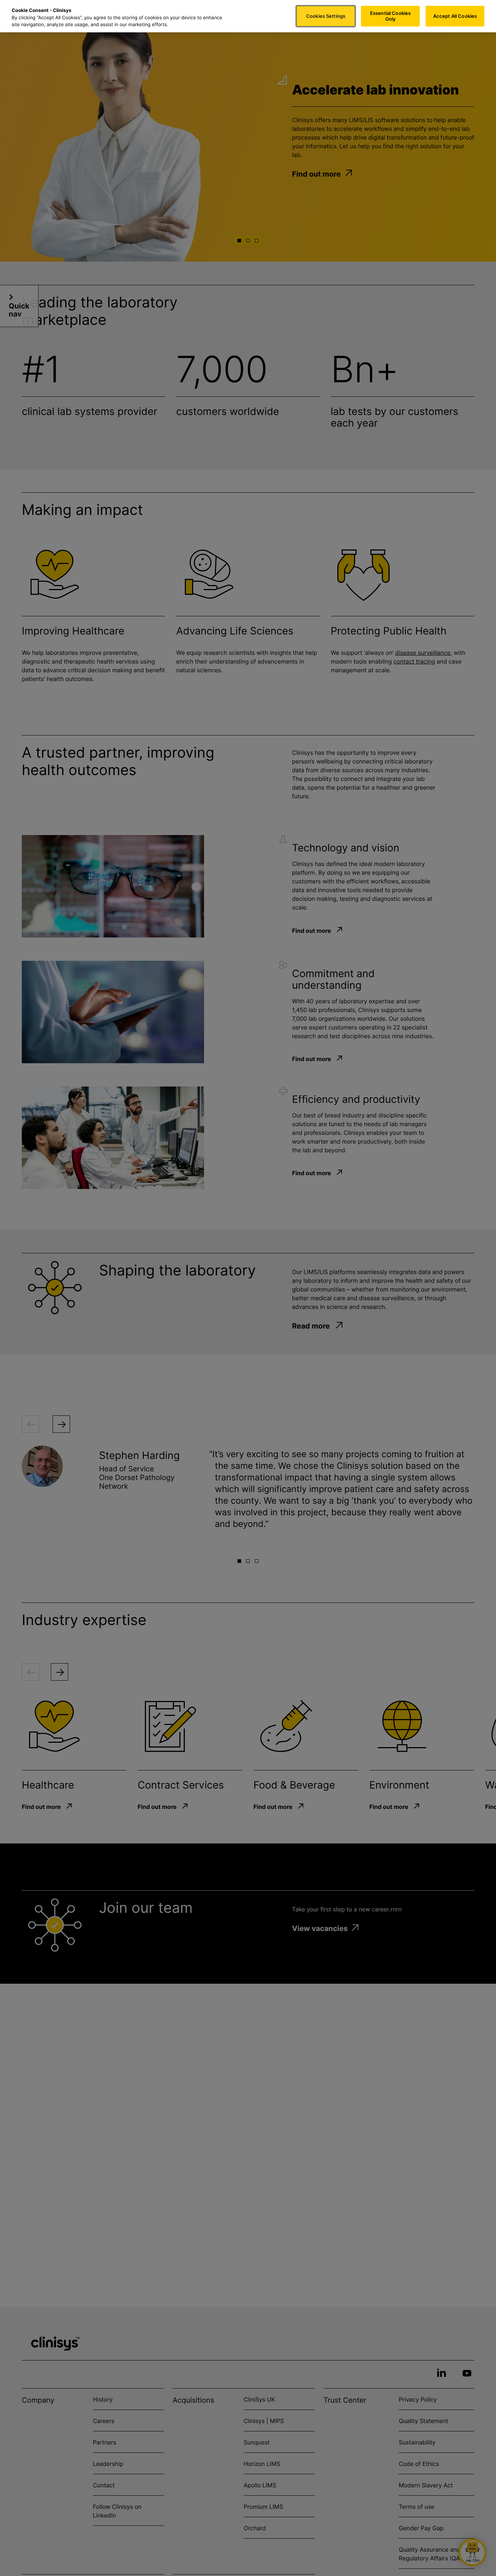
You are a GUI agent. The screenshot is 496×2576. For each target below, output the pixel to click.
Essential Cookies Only (390, 16)
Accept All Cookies (455, 16)
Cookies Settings (326, 16)
